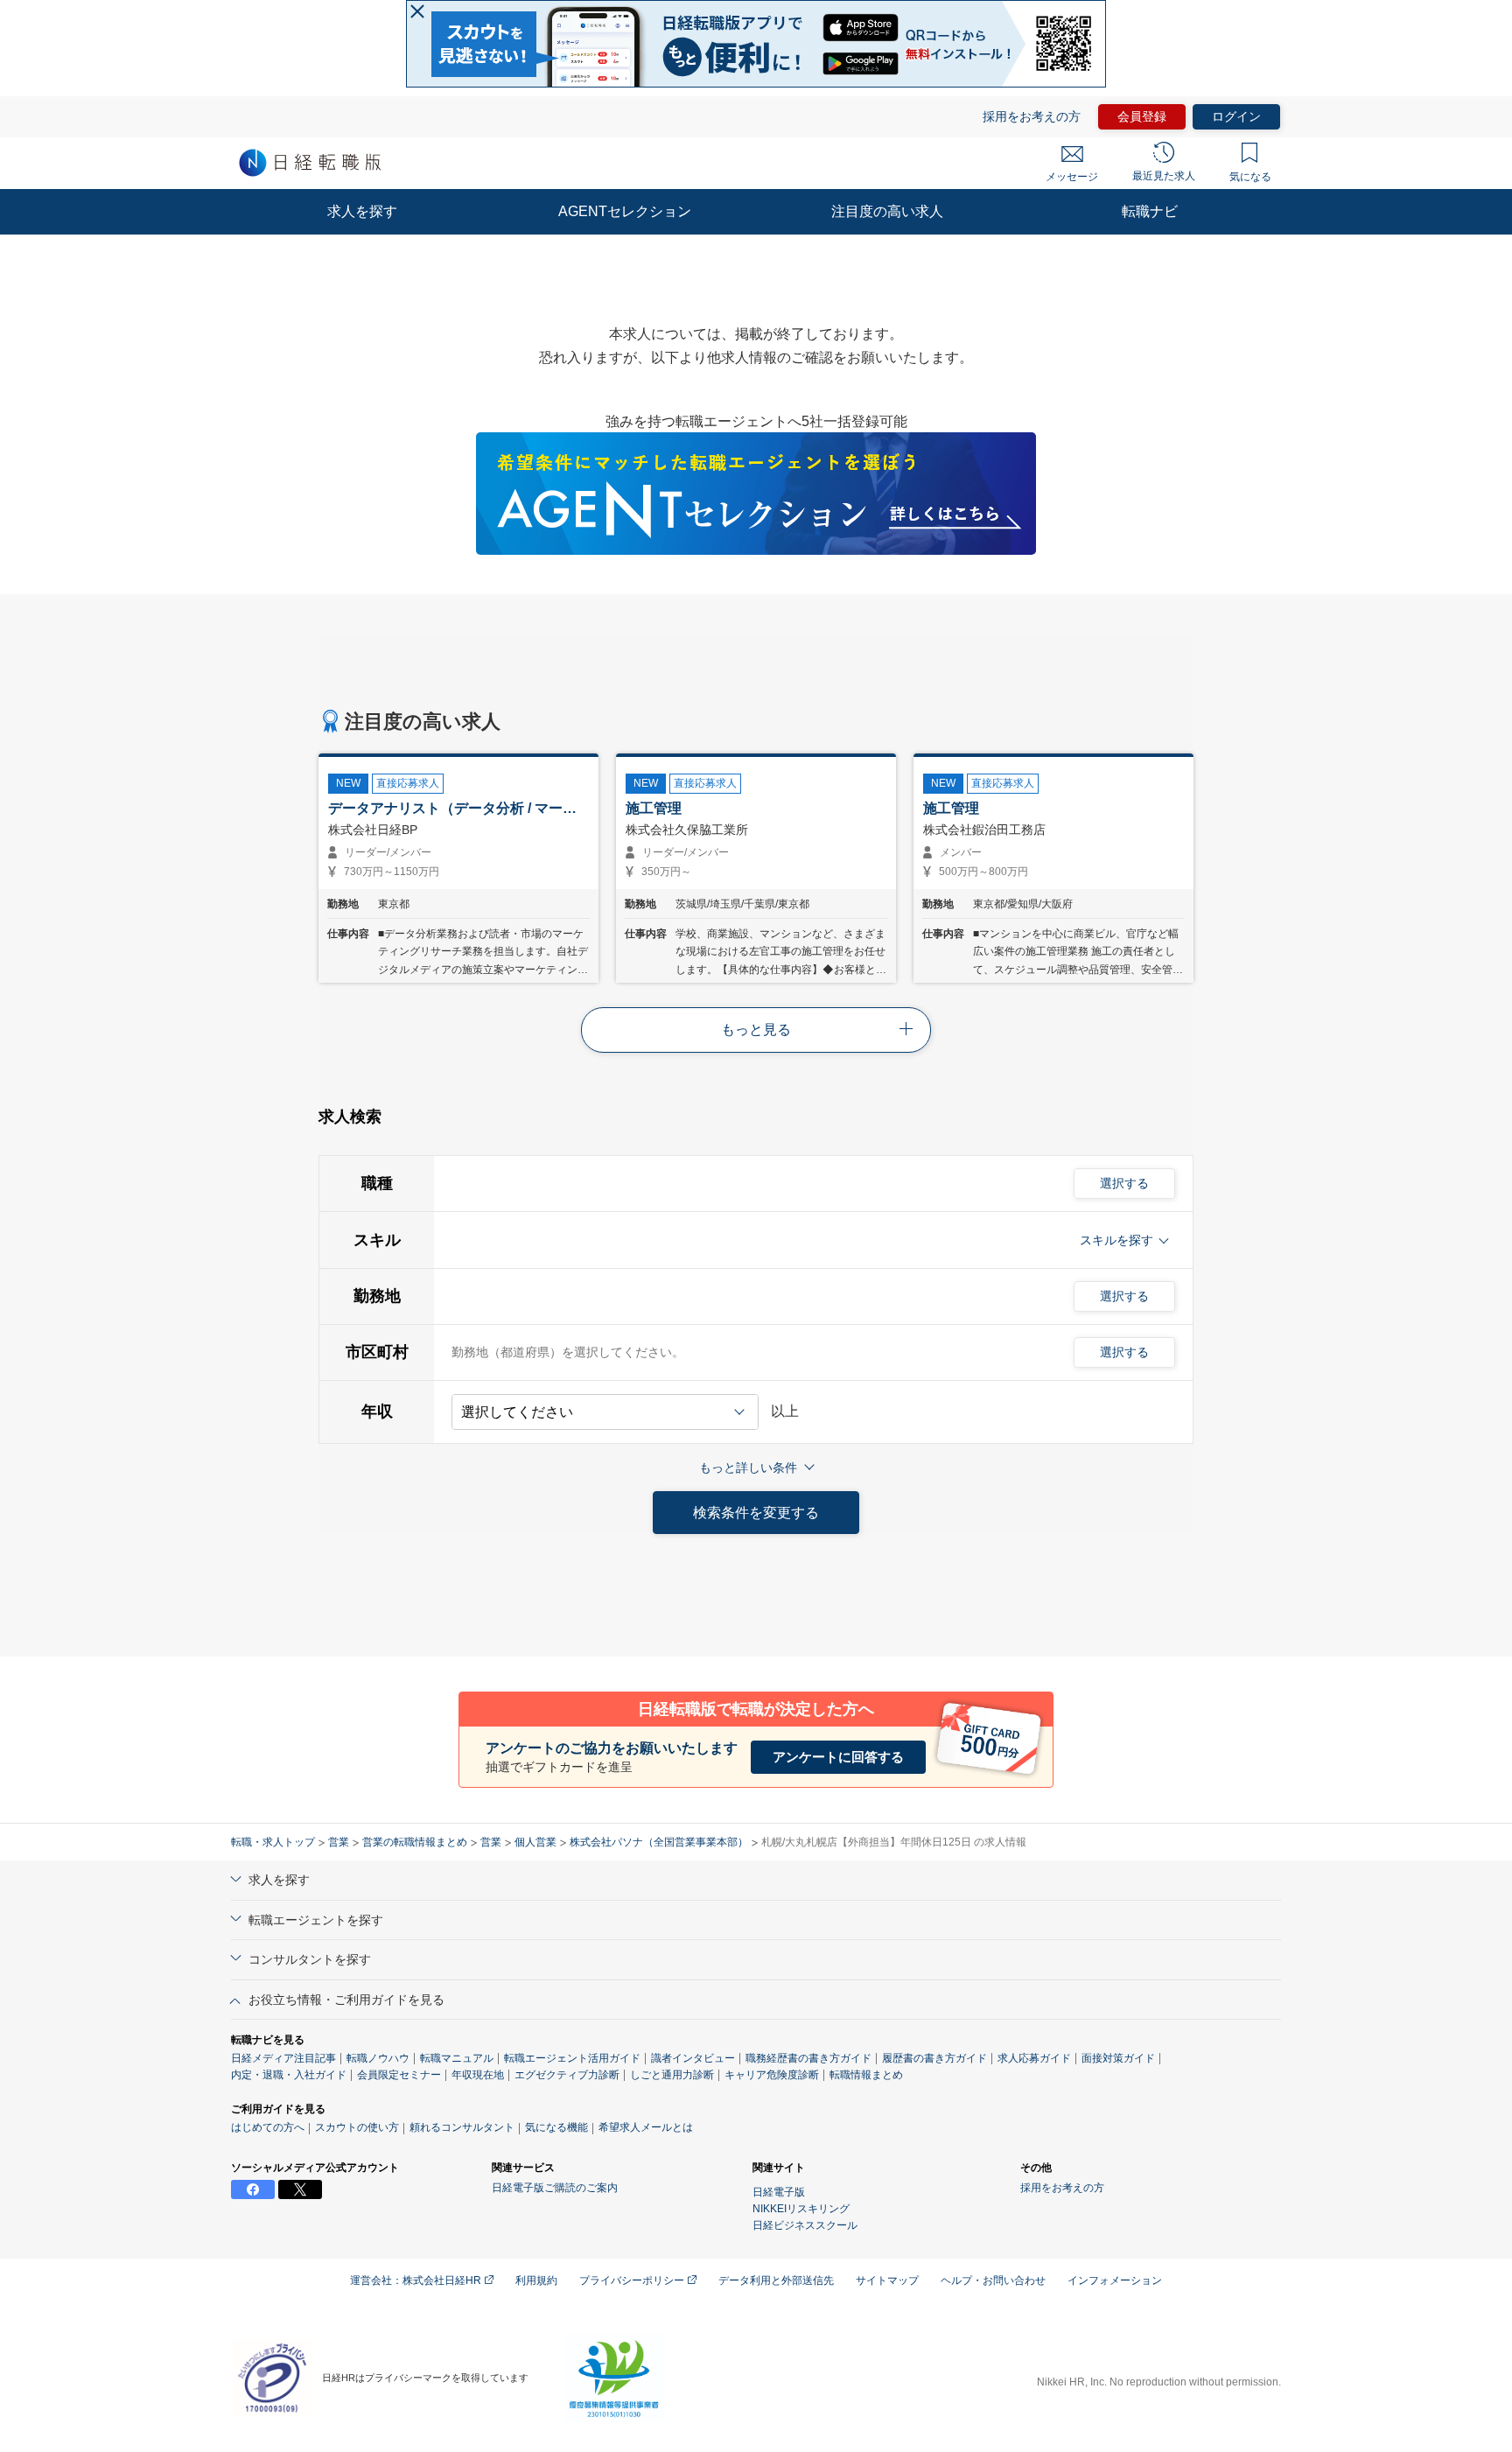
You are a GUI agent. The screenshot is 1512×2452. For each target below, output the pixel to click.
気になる (1250, 177)
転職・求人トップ (273, 1842)
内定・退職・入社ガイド (289, 2075)
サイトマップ (887, 2280)
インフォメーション (1115, 2280)
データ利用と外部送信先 (776, 2280)
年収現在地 (478, 2075)
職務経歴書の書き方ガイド (808, 2058)
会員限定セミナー (399, 2075)
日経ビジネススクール (805, 2225)
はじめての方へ (268, 2127)
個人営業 (535, 1842)
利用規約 (536, 2280)
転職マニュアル (457, 2058)
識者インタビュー (693, 2058)
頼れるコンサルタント (462, 2127)
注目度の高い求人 (887, 211)
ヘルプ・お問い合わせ (993, 2280)
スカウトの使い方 (357, 2127)
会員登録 (1142, 116)
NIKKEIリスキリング (801, 2209)
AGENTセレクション (625, 211)
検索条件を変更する (756, 1513)
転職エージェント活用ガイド (572, 2058)
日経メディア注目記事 (283, 2058)
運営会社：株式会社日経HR (417, 2280)
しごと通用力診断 (672, 2075)
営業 (339, 1842)
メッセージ (1072, 177)
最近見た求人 (1164, 176)
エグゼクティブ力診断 (567, 2075)
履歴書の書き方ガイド (934, 2058)
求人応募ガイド (1034, 2058)
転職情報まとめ (866, 2075)
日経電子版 (779, 2192)
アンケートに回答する (838, 1757)
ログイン (1236, 116)
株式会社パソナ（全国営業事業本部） (659, 1842)
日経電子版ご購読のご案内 (555, 2188)
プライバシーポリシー (633, 2280)
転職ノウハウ (378, 2058)
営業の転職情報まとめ (415, 1842)
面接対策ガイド (1118, 2058)
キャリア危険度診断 (772, 2075)
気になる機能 (556, 2127)
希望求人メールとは (646, 2127)
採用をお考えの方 (1032, 116)
